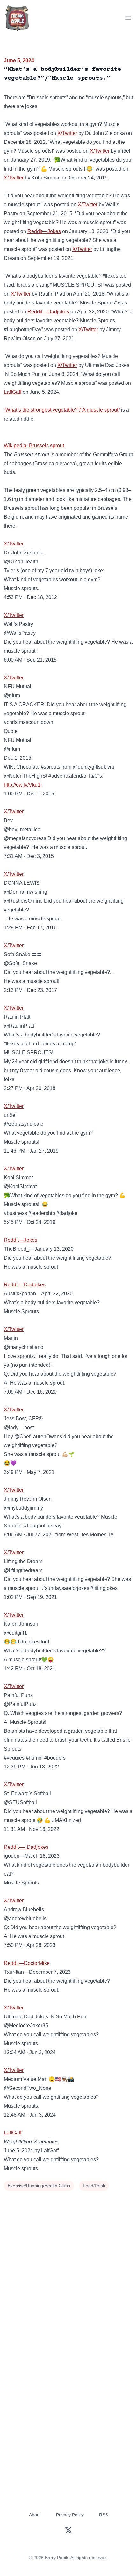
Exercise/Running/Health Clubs (39, 2186)
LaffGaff (13, 392)
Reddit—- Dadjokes (26, 1847)
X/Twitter (67, 133)
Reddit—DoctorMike (27, 1963)
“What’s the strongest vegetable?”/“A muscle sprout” (62, 410)
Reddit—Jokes (44, 231)
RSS (104, 2515)
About (35, 2515)
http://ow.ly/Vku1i (23, 785)
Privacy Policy (70, 2515)
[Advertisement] (68, 2265)
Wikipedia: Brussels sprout (34, 446)
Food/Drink (94, 2186)
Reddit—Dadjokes (48, 312)
